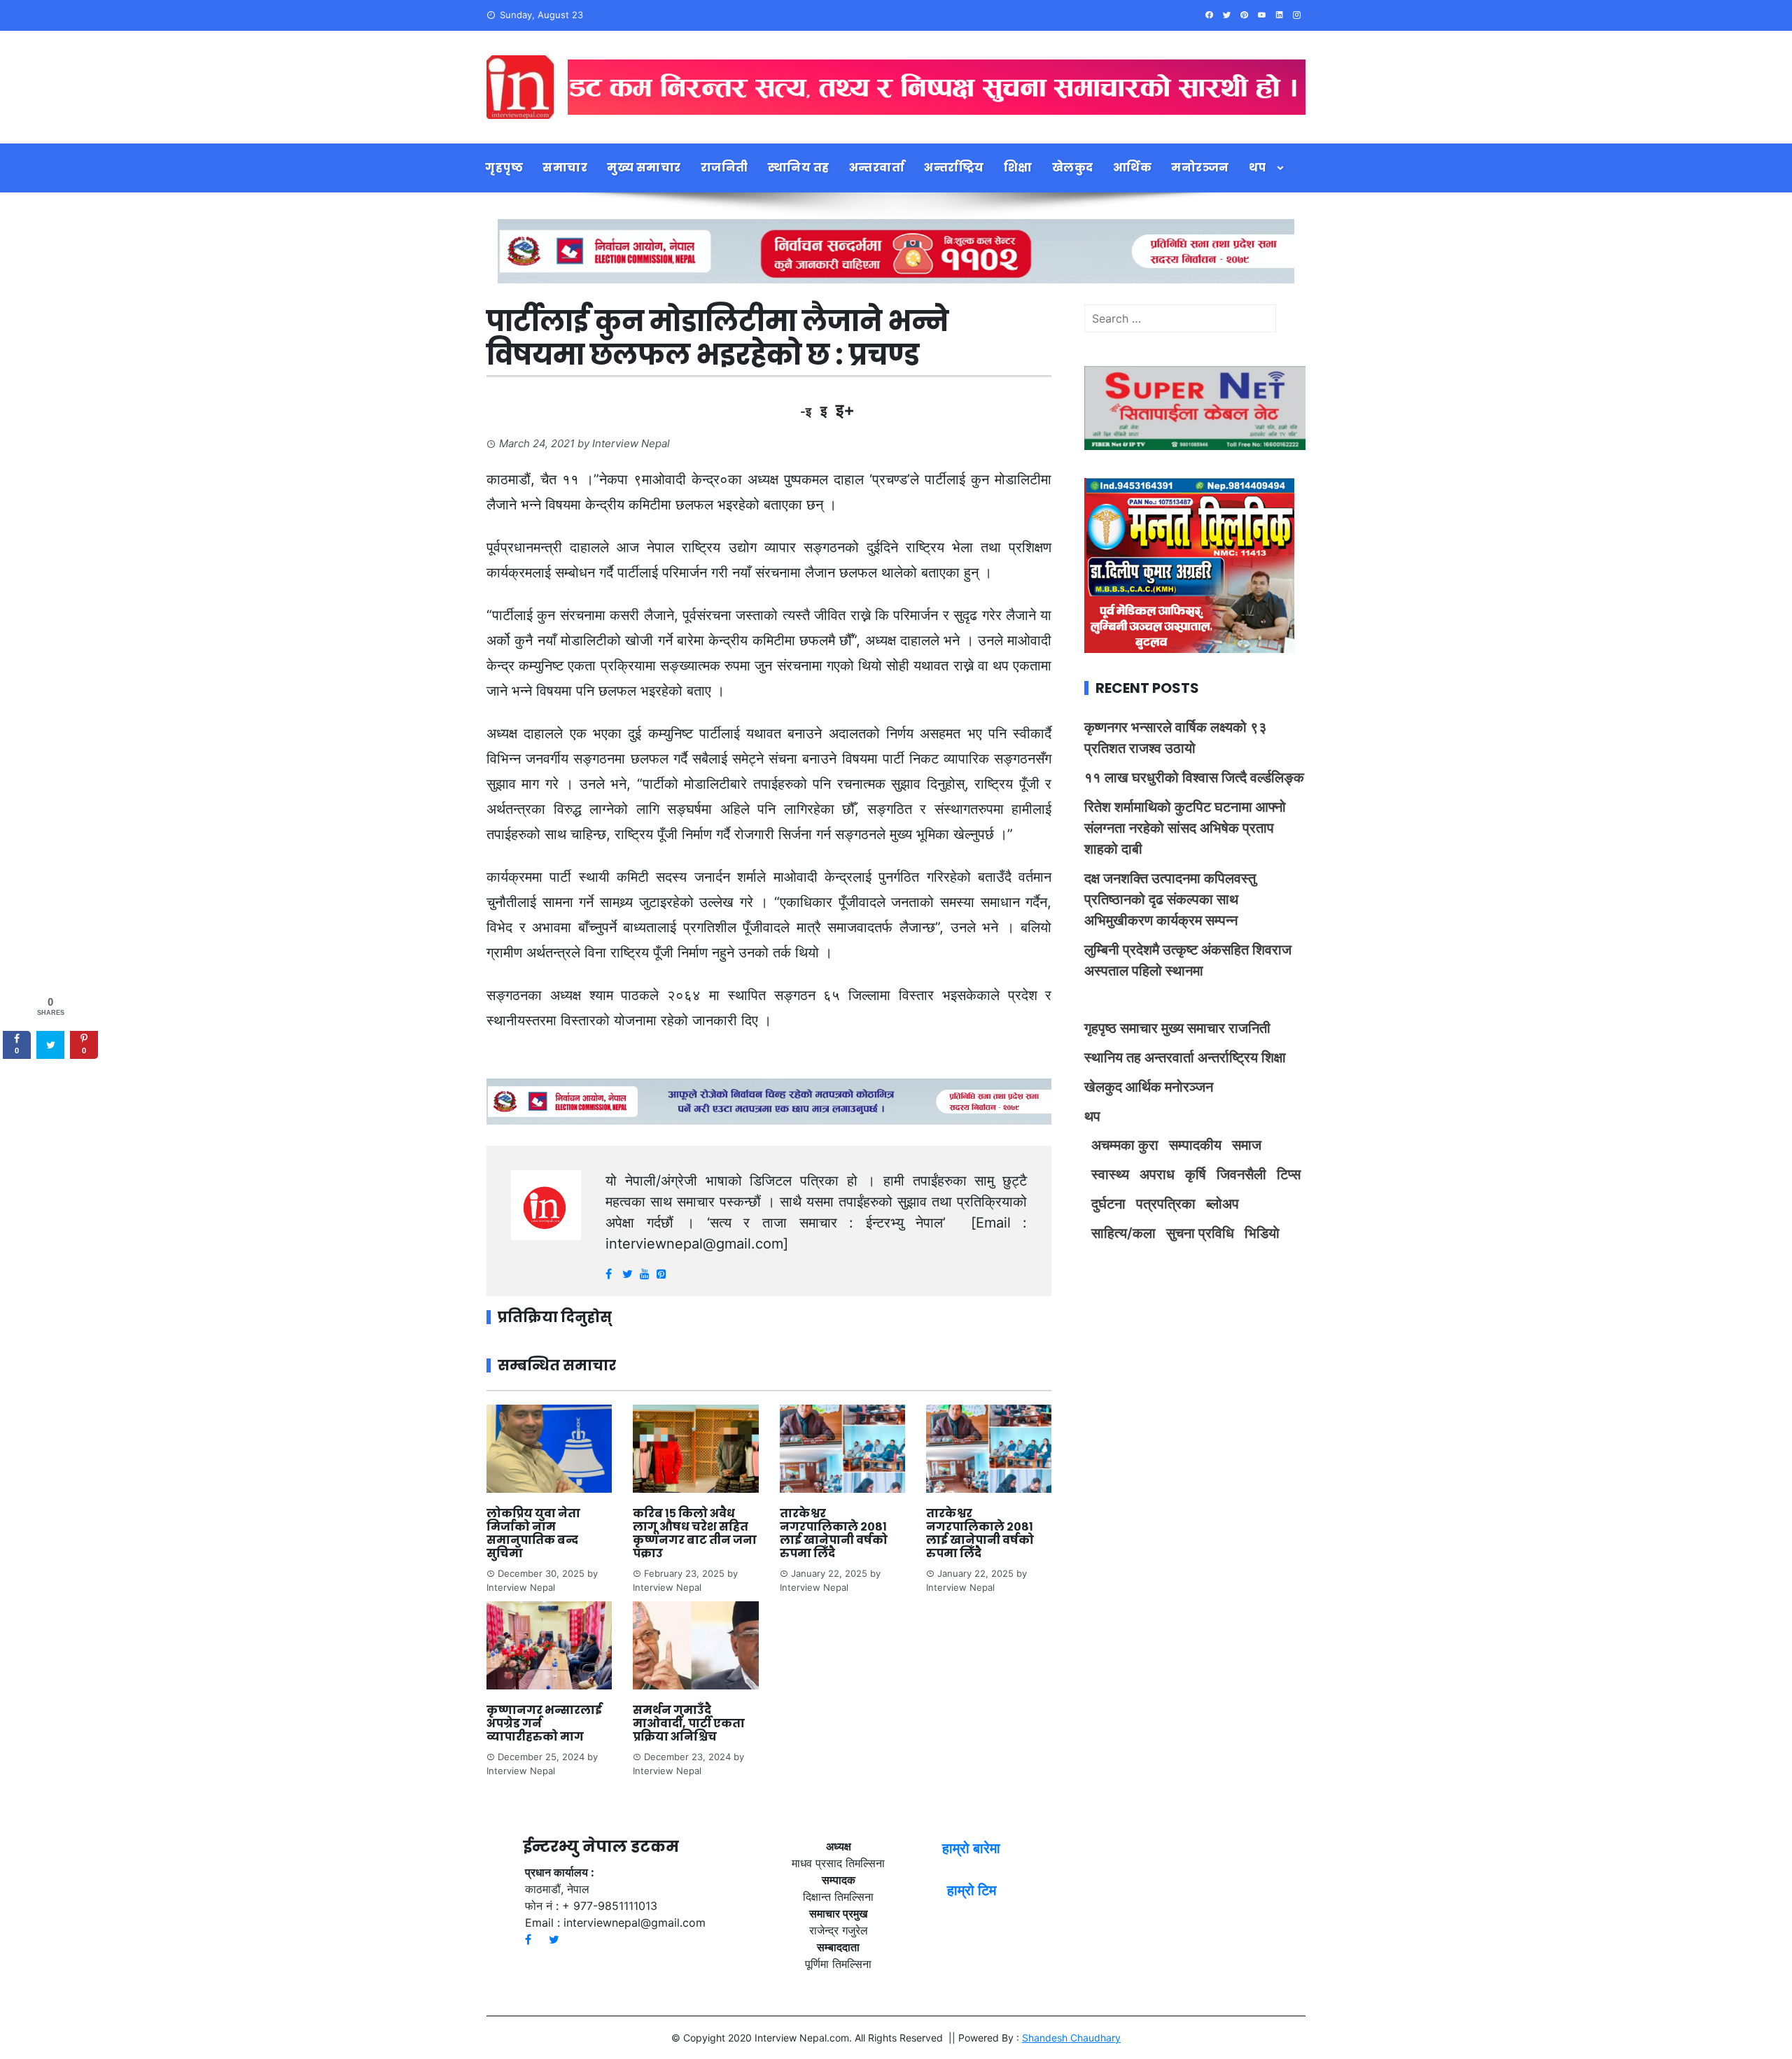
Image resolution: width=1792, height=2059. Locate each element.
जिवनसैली (1241, 1174)
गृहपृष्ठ (504, 168)
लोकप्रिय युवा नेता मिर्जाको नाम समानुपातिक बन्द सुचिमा (533, 1534)
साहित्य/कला (1123, 1233)
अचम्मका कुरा (1125, 1145)
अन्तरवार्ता (877, 168)
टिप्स (1289, 1174)
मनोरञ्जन (1200, 168)
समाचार (565, 168)
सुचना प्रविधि (1200, 1233)
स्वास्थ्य (1110, 1174)
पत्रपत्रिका (1166, 1204)
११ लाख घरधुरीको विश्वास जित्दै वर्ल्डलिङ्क (1194, 778)
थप (1258, 168)
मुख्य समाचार (644, 168)
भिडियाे (1262, 1233)
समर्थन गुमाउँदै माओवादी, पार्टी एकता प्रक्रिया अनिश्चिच (689, 1723)
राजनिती (724, 168)
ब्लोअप (1223, 1204)
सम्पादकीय (1195, 1145)
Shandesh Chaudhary (1071, 2038)
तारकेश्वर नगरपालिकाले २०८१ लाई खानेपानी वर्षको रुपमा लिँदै (834, 1534)
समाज (1247, 1145)
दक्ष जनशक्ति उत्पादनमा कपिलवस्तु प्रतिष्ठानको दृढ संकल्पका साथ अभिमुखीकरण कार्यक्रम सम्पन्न (1170, 899)
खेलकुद (1073, 168)
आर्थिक (1133, 168)
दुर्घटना (1108, 1204)
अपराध (1157, 1174)
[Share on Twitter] (50, 1045)
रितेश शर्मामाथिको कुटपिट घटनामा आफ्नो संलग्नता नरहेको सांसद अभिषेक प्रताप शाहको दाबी (1185, 828)
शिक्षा (1018, 168)
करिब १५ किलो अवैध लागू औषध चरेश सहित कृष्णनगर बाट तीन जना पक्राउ (695, 1534)
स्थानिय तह (799, 168)
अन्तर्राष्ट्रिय (954, 168)
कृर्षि (1196, 1174)
